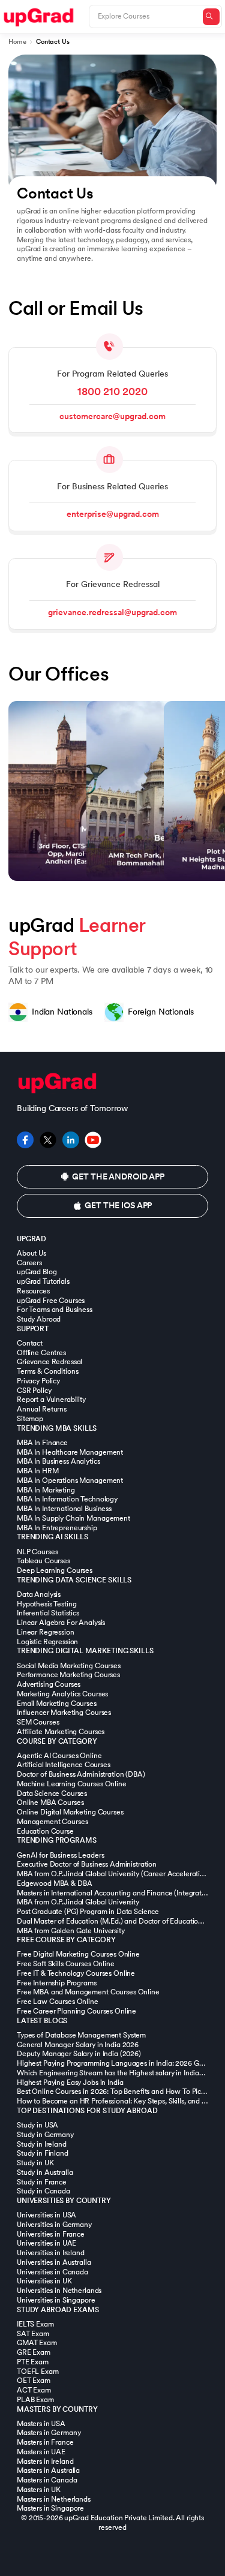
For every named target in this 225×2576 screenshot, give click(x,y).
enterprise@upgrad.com (113, 514)
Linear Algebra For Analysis (61, 1623)
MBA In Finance (42, 1443)
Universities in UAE (46, 2243)
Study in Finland (43, 2153)
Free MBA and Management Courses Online (88, 1992)
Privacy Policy (38, 1381)
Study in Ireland (42, 2144)
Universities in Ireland (51, 2253)
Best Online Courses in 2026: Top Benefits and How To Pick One (118, 2092)
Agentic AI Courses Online (59, 1756)
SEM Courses (38, 1722)
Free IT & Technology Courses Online (76, 1973)
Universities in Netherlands (59, 2291)
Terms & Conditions (47, 1371)
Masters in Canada (47, 2480)
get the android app (118, 1177)
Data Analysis (39, 1594)
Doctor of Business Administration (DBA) (81, 1774)
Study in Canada (43, 2191)
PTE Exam (33, 2362)
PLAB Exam (35, 2400)
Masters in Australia (48, 2470)
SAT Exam (33, 2334)
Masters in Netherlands (54, 2499)
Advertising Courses (49, 1684)
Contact (30, 1343)
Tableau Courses (43, 1561)
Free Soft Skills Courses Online (66, 1964)
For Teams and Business (55, 1310)
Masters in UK (39, 2490)
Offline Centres (41, 1353)
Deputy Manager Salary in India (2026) (79, 2054)
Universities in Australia (54, 2262)
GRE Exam (34, 2352)
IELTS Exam (35, 2324)
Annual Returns (42, 1409)
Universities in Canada (52, 2272)
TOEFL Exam (38, 2372)
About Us (31, 1253)
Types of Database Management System (81, 2035)
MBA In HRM (38, 1471)
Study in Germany (45, 2135)
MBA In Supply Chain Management (73, 1518)
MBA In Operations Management (70, 1480)
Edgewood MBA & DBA (54, 1883)
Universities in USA (46, 2215)
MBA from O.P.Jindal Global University (78, 1902)
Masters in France (45, 2442)
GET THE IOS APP (118, 1206)
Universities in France (51, 2234)
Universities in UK (44, 2281)
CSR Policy (34, 1391)
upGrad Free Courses (51, 1301)
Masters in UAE (41, 2452)
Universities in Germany (54, 2225)
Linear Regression (46, 1632)
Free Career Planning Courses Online (76, 2011)
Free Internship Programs (57, 1983)
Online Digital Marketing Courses (70, 1812)
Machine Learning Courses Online (72, 1784)
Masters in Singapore (50, 2508)
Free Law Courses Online (58, 2002)
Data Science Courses (52, 1793)
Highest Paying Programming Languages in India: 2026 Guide (115, 2063)
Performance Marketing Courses (68, 1675)
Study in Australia (45, 2172)
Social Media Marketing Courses (69, 1666)
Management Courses (52, 1822)
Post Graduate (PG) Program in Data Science (88, 1912)
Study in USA (37, 2125)
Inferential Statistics (48, 1613)
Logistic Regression (47, 1642)
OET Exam (34, 2381)
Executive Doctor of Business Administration (87, 1864)
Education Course (45, 1831)
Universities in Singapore (56, 2300)
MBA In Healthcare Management (70, 1452)
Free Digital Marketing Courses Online (78, 1954)
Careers (29, 1263)
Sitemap (30, 1419)
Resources (33, 1291)
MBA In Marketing (46, 1490)
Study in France (42, 2182)
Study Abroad (39, 1319)
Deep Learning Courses (55, 1570)
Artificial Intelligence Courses (64, 1765)
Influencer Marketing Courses (64, 1713)
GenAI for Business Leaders (60, 1855)
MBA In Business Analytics (58, 1461)
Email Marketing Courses (57, 1704)
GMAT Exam (37, 2343)
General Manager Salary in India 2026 (78, 2045)
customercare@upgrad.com (112, 416)
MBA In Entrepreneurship (57, 1528)
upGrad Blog (37, 1272)
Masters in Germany (49, 2433)
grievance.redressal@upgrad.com (112, 613)
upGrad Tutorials (43, 1281)
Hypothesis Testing (46, 1604)
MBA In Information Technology (67, 1499)
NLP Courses (37, 1552)
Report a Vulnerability (51, 1400)
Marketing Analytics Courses (62, 1694)
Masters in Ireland (45, 2461)
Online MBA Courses (50, 1802)
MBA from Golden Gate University (71, 1931)
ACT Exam (34, 2390)
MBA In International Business (64, 1509)
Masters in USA (41, 2424)
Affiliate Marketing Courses (61, 1732)
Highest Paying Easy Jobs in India (70, 2083)
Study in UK (35, 2163)
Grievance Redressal (49, 1362)
